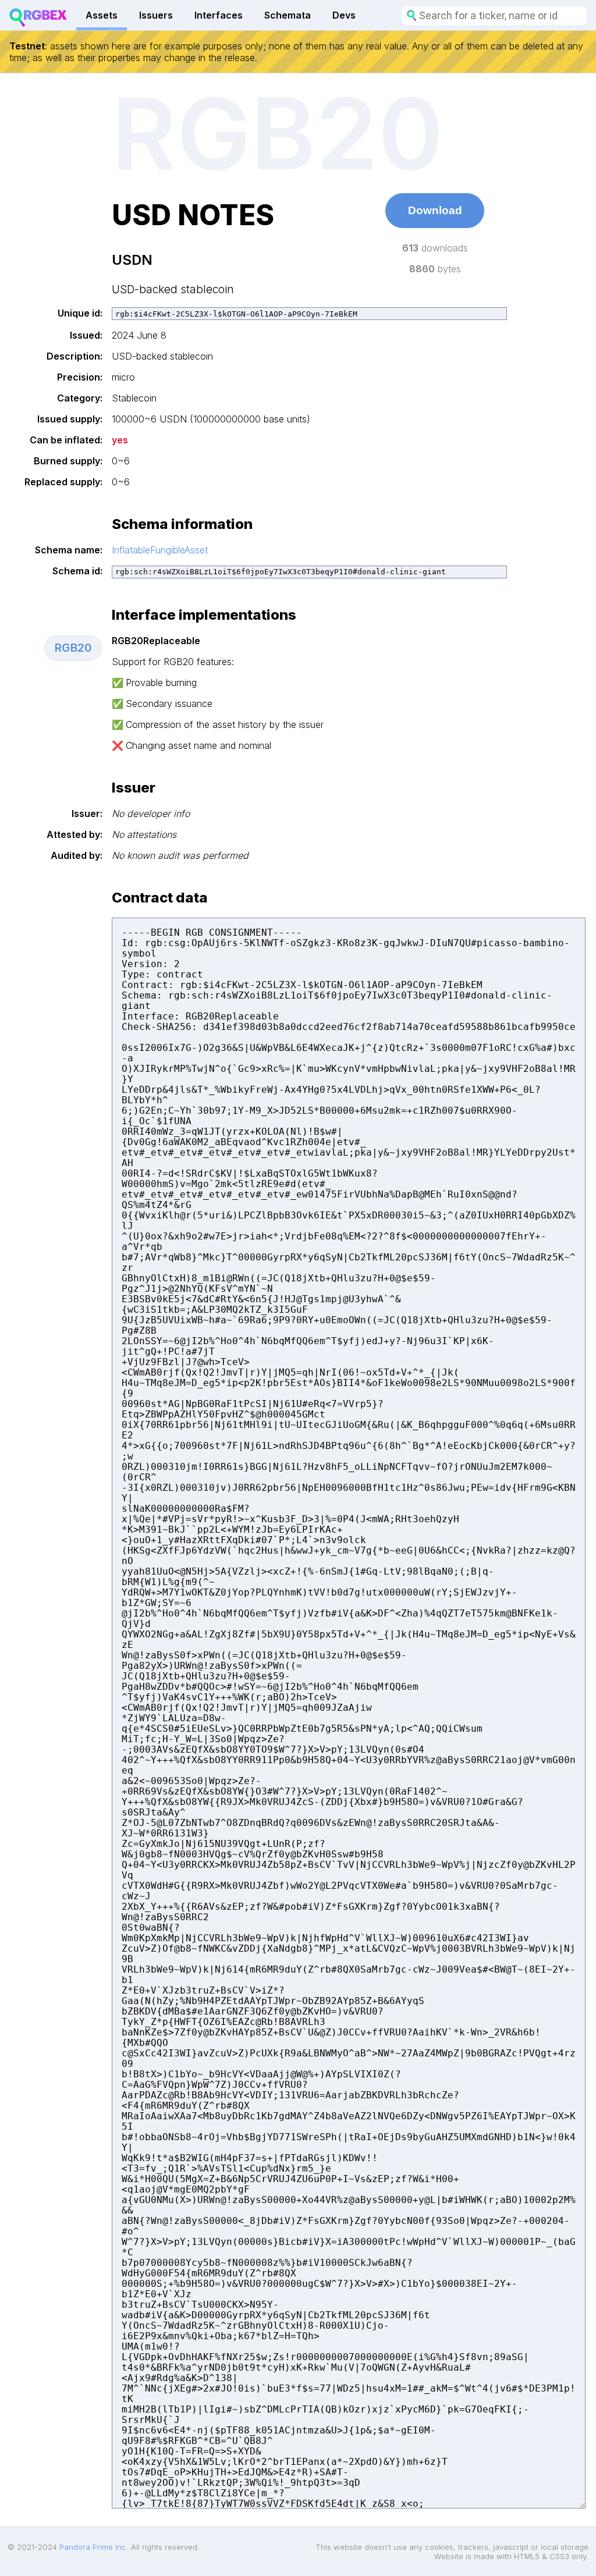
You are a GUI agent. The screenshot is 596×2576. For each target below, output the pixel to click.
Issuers (156, 15)
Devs (344, 15)
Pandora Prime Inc (93, 2547)
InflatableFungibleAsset (160, 550)
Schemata (288, 15)
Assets (102, 15)
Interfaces (219, 15)
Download (435, 210)
